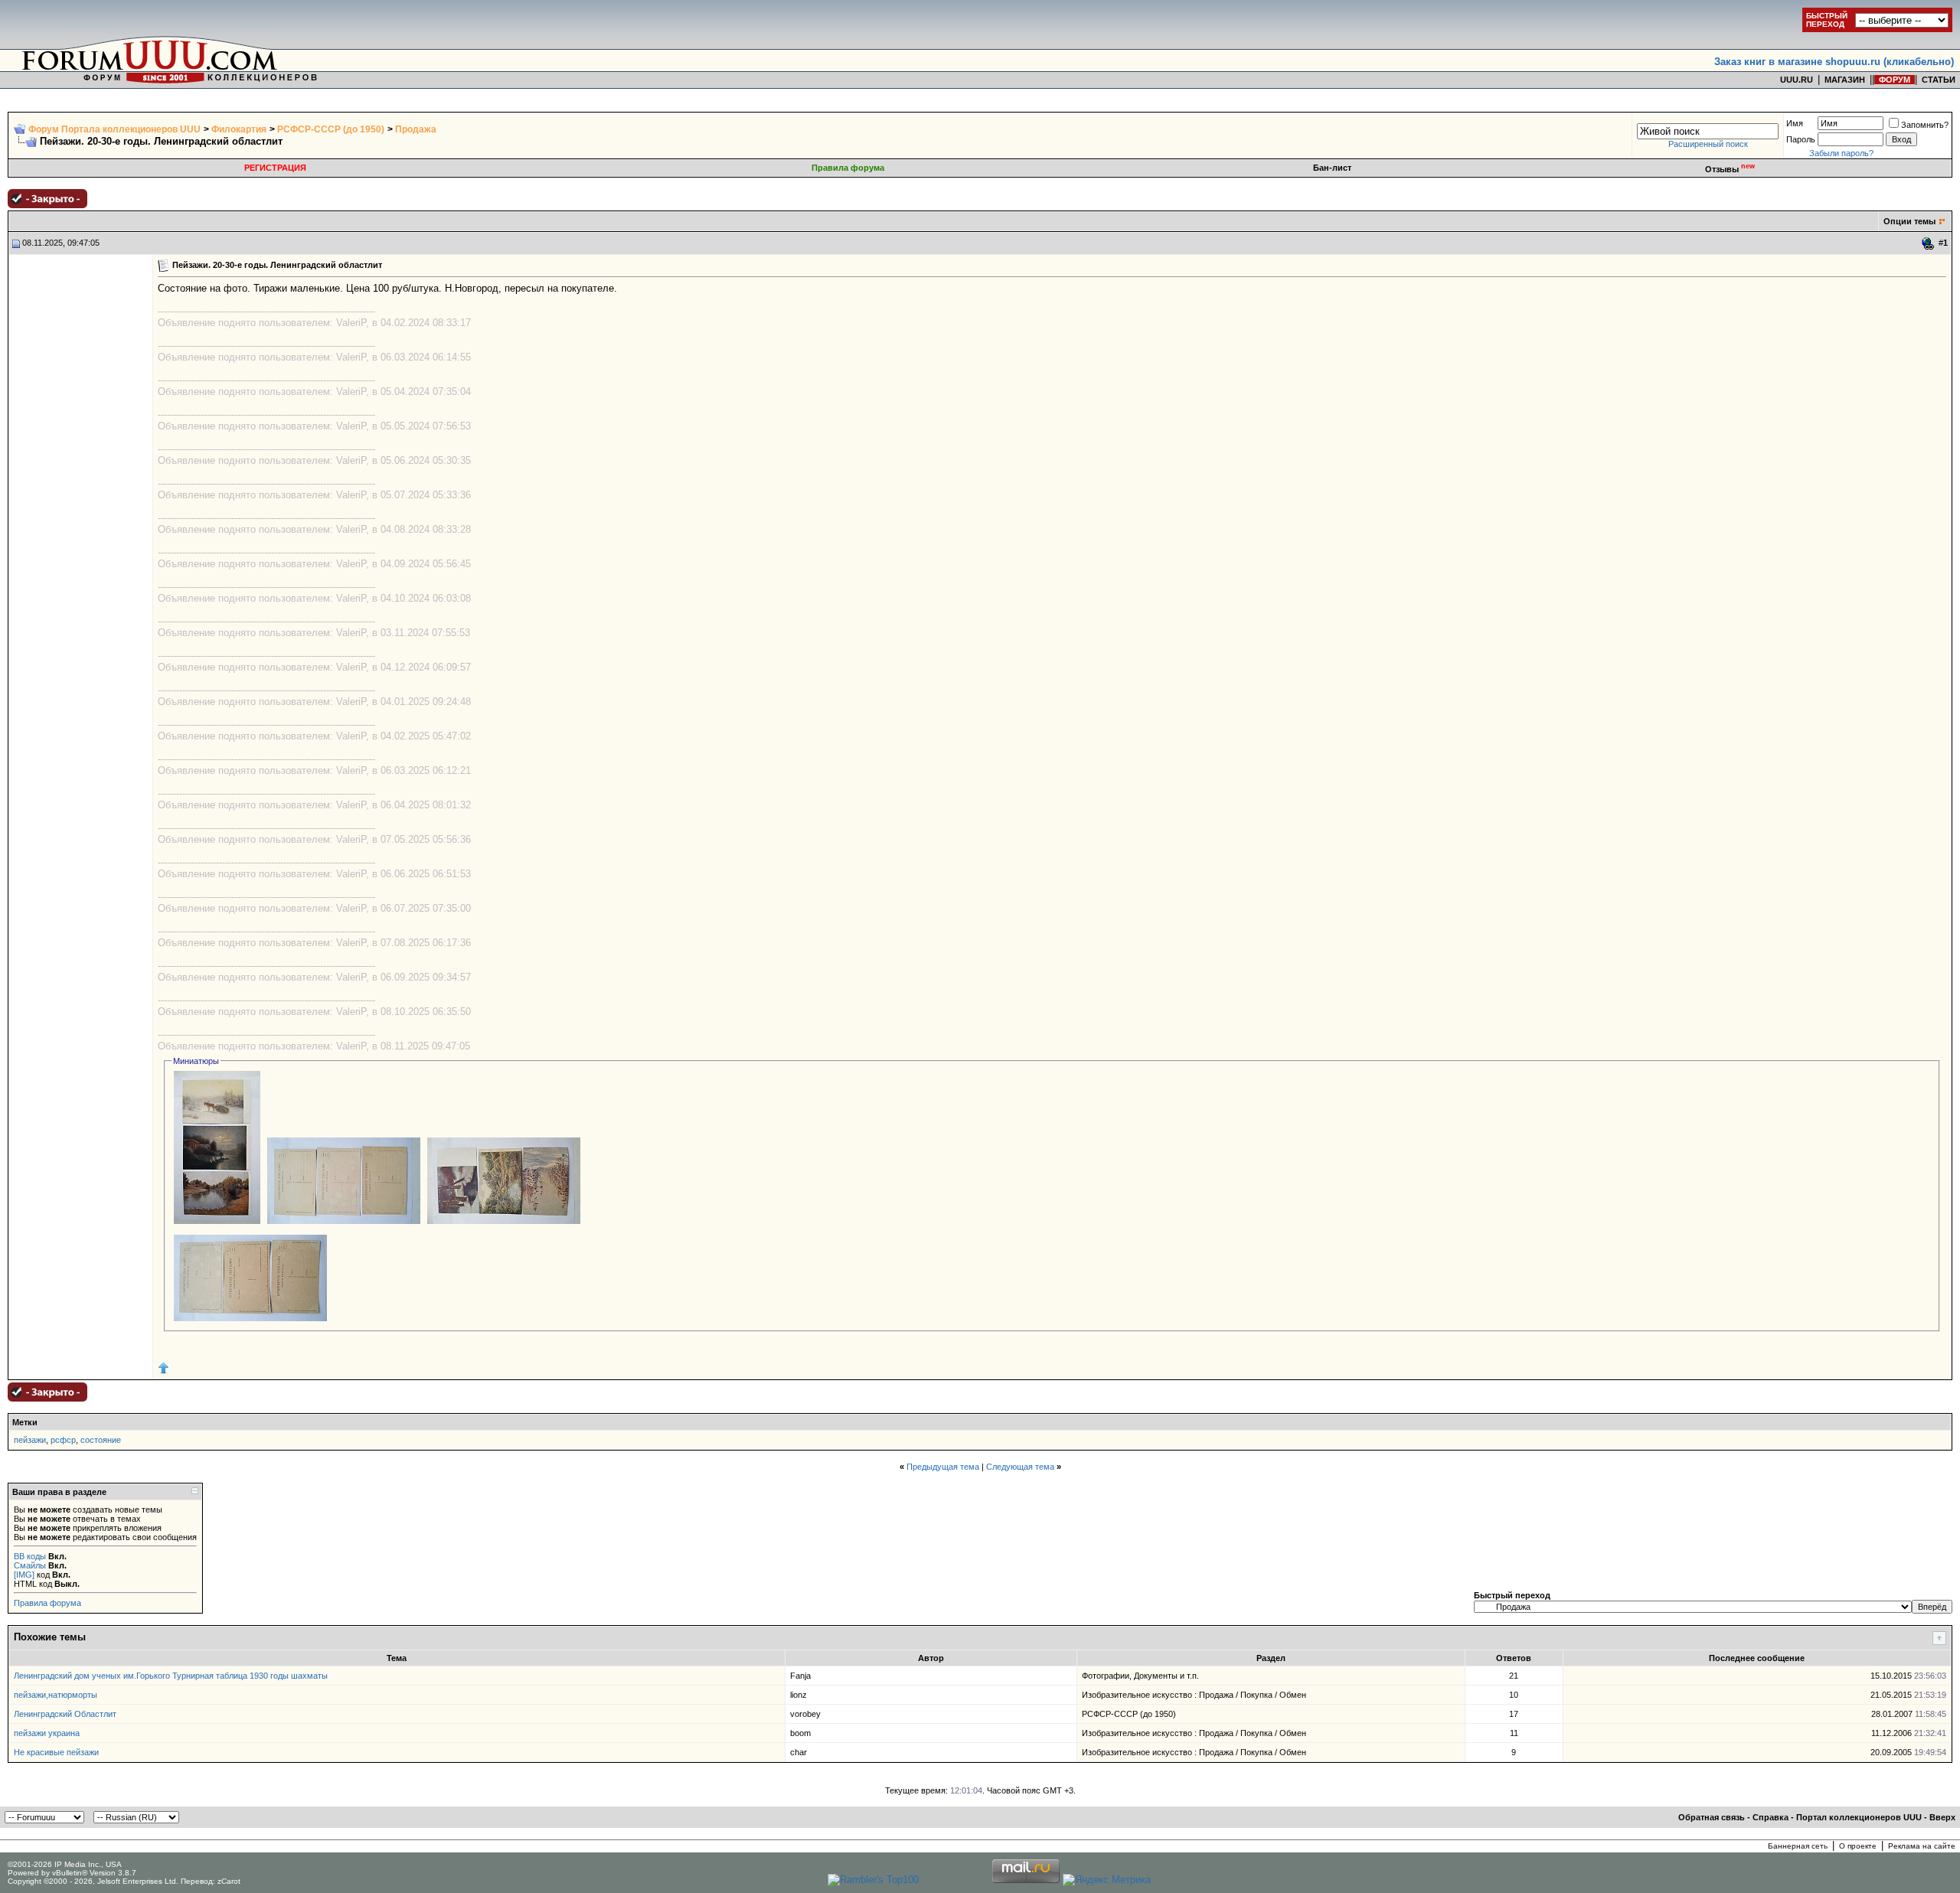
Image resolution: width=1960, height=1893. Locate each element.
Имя (1795, 123)
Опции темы (1909, 221)
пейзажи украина (47, 1733)
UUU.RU (1797, 80)
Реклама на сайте (1922, 1846)
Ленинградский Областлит (65, 1714)
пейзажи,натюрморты (56, 1695)
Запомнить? (1925, 125)
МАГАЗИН (1845, 80)
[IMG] (24, 1575)
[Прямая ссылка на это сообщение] (1928, 243)
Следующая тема (1020, 1467)
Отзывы (1730, 169)
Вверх (1942, 1817)
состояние (101, 1440)
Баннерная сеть (1798, 1846)
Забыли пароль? (1841, 153)
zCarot (229, 1881)
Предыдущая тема (943, 1467)
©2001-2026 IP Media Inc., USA (65, 1864)
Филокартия (239, 129)
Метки (25, 1422)
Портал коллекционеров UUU (1859, 1817)
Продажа (416, 129)
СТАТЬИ (1939, 80)
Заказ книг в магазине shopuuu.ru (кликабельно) (1834, 62)
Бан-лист (1332, 168)
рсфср (63, 1440)
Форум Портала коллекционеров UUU (114, 129)
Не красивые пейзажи (56, 1752)
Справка (1771, 1817)
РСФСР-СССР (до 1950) (331, 129)
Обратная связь (1712, 1817)
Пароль (1801, 139)
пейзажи (30, 1440)
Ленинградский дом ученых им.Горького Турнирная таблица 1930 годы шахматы (171, 1676)
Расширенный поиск (1708, 144)
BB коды (30, 1556)
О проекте (1858, 1846)
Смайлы (30, 1565)
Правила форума (848, 168)
